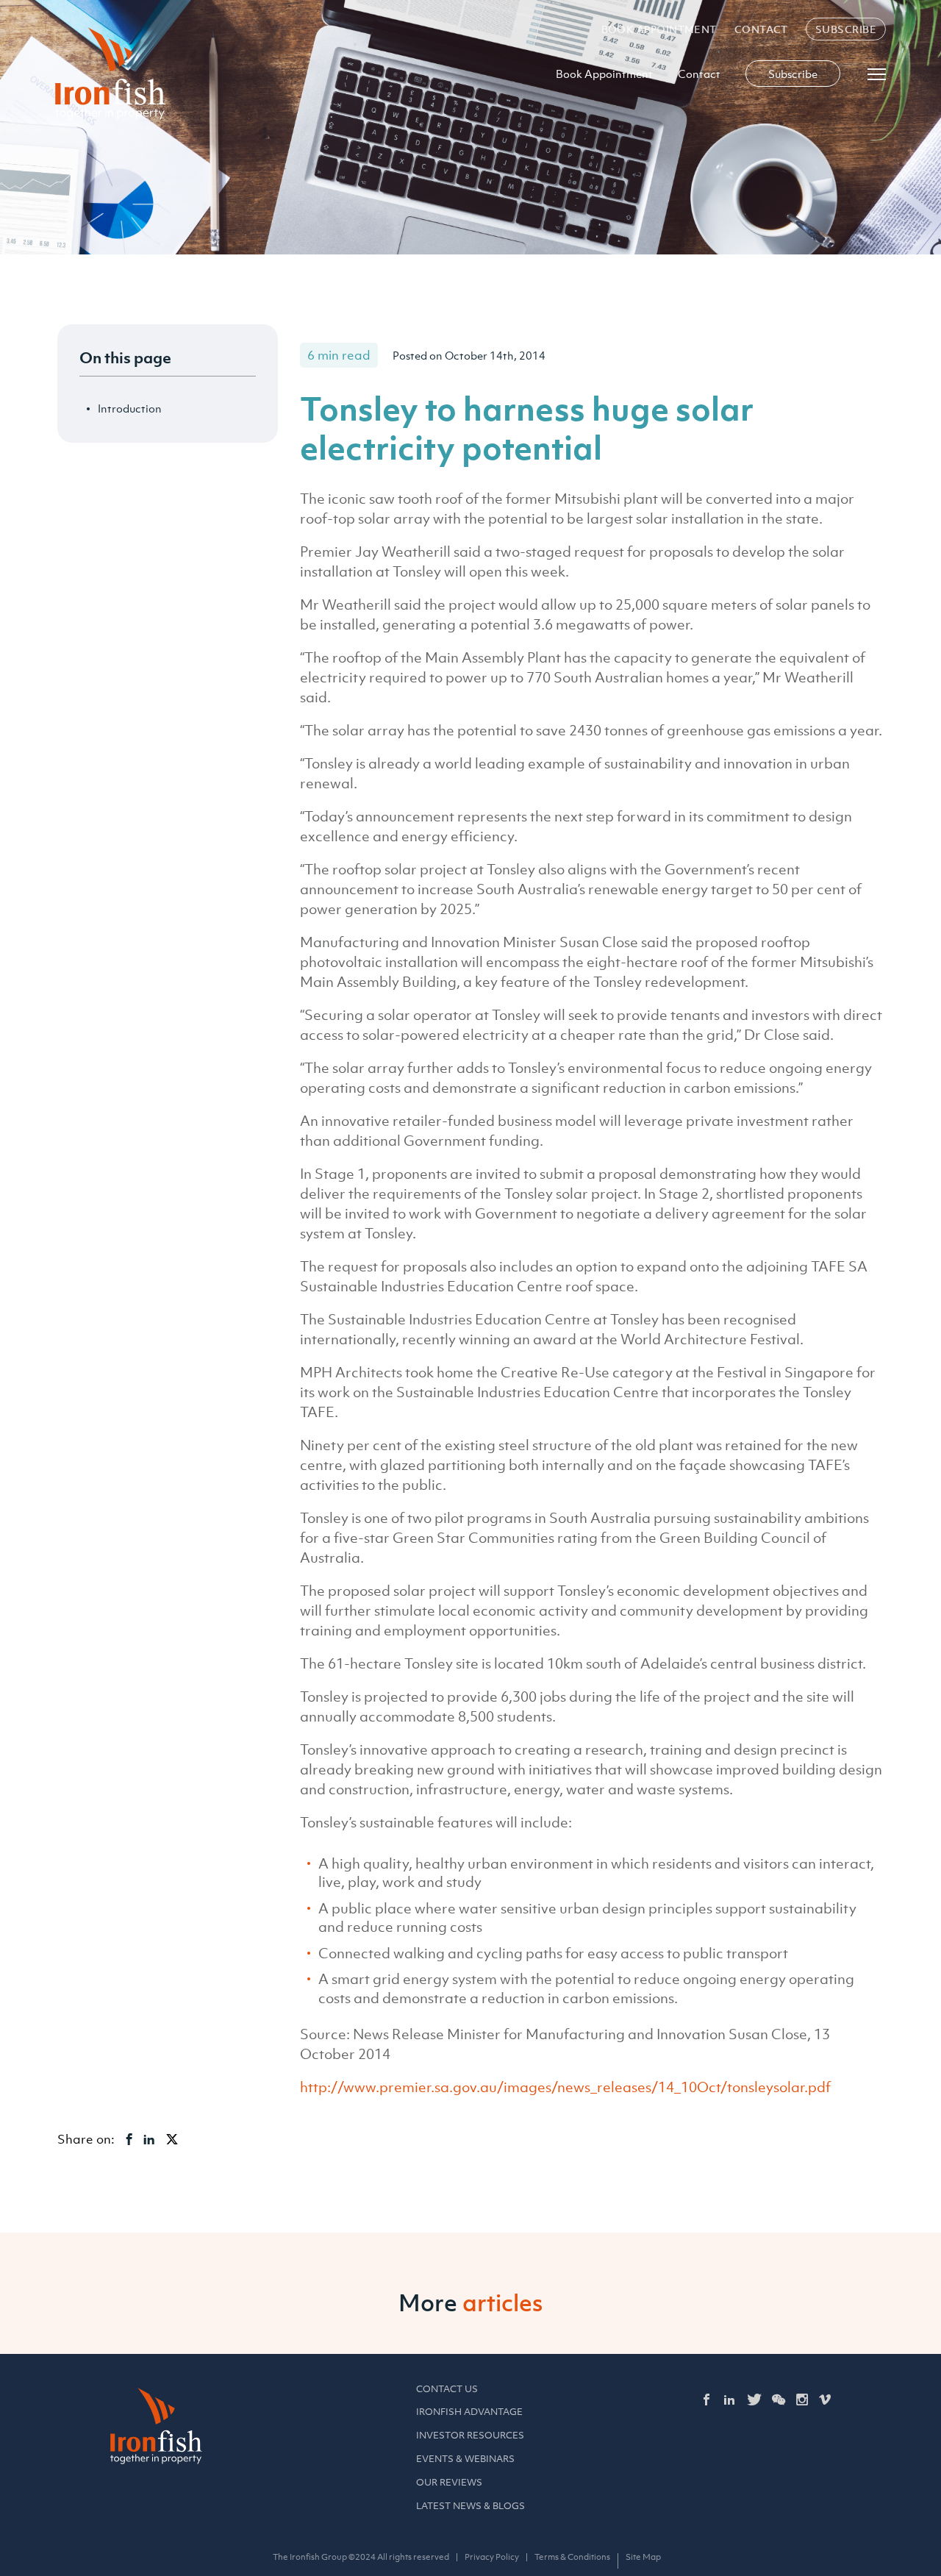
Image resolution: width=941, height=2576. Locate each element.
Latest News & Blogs (470, 2506)
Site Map (643, 2557)
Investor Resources (470, 2435)
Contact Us (447, 2389)
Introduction (130, 408)
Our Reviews (449, 2482)
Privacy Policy (492, 2557)
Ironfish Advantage (469, 2412)
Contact (761, 29)
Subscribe (846, 29)
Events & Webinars (465, 2459)
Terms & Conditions (572, 2557)
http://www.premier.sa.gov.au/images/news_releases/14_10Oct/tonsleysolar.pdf (565, 2087)
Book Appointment (659, 29)
